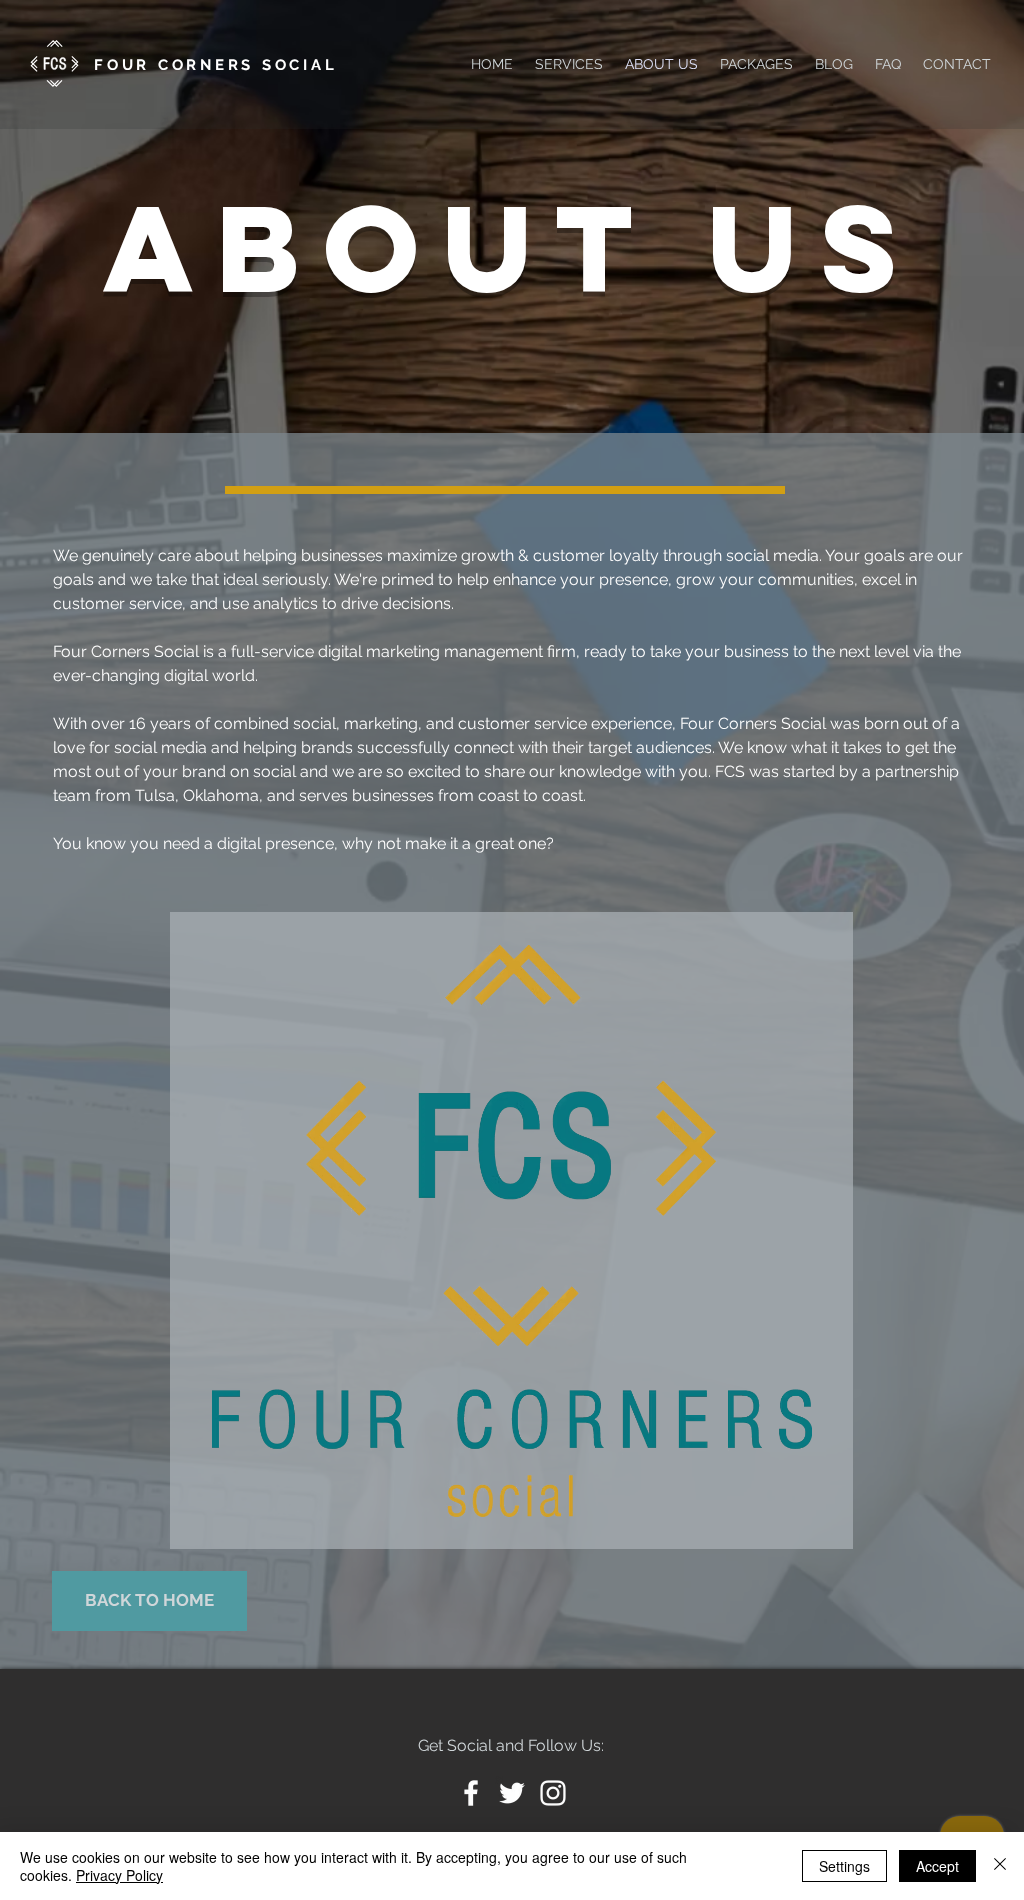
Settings (844, 1866)
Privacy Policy (119, 1875)
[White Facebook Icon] (471, 1793)
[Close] (1000, 1866)
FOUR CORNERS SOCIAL (215, 65)
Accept (937, 1866)
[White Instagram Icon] (553, 1793)
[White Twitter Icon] (512, 1793)
